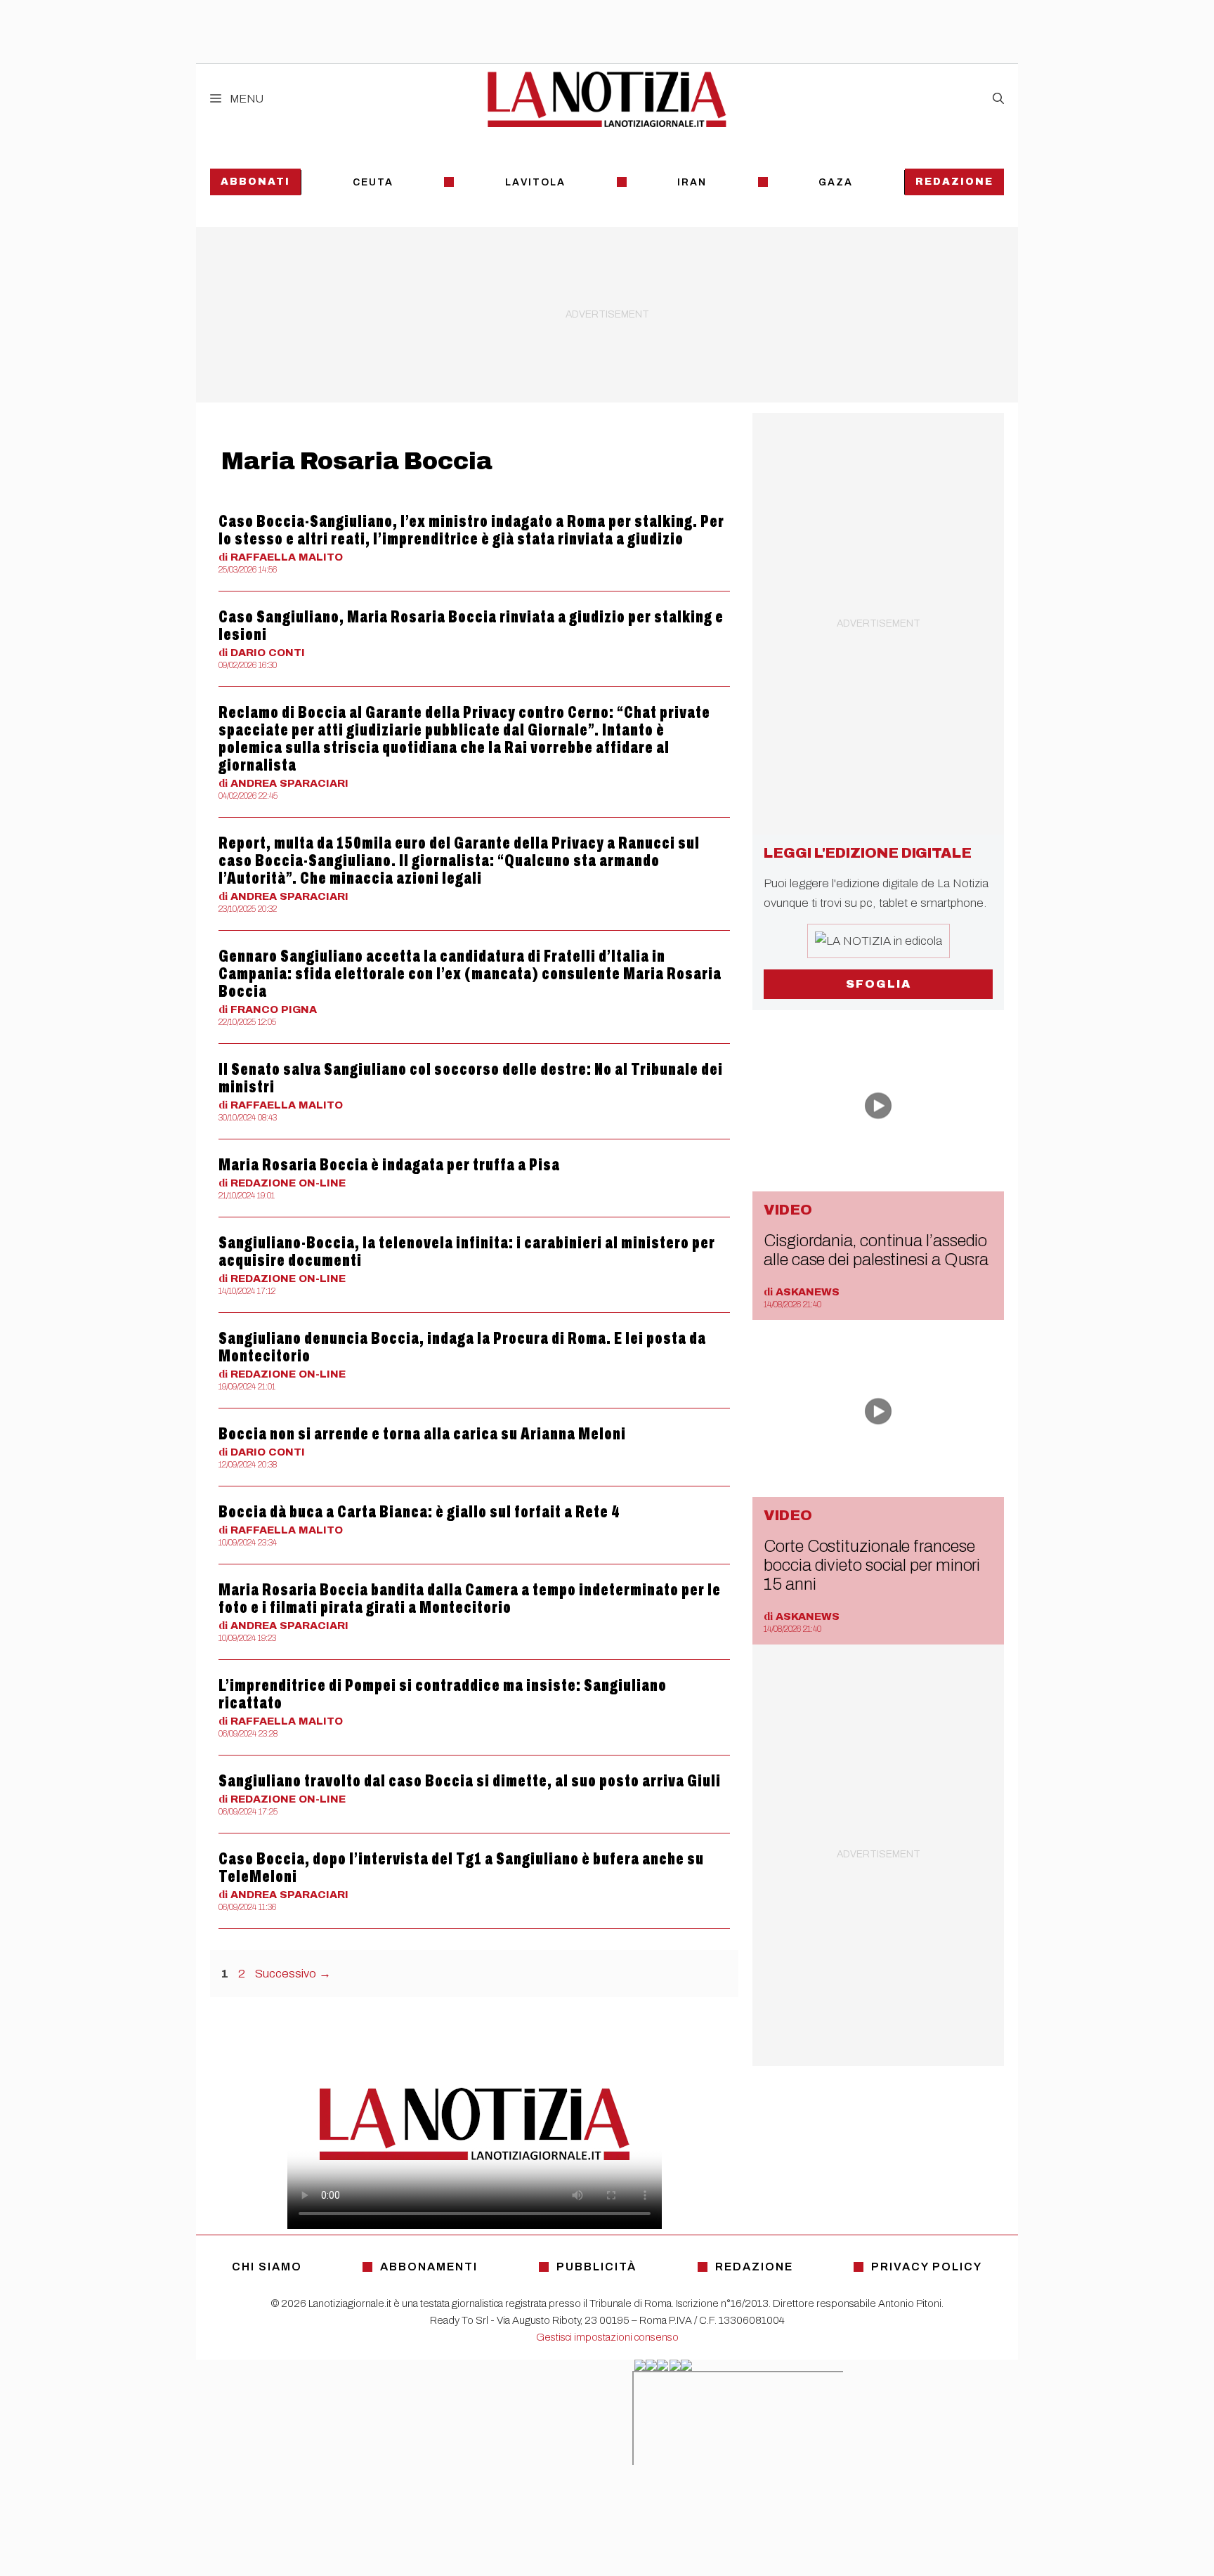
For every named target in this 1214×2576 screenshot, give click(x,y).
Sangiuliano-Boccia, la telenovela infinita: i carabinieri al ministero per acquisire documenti (467, 1251)
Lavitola (535, 182)
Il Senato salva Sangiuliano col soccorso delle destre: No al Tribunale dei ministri (471, 1078)
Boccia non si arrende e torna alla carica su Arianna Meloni (422, 1434)
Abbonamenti (429, 2267)
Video (788, 1210)
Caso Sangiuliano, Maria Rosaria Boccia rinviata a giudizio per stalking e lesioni (471, 626)
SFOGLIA (879, 984)
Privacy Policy (927, 2267)
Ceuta (373, 182)
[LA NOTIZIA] (607, 99)
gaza (836, 182)
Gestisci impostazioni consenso (607, 2337)
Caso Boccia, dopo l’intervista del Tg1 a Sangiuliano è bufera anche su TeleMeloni (461, 1868)
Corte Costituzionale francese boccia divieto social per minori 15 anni (872, 1565)
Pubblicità (596, 2267)
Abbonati (255, 182)
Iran (692, 182)
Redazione (954, 182)
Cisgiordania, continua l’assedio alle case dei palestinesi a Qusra (876, 1250)
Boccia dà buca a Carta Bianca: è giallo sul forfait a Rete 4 (419, 1512)
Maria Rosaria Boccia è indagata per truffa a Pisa (389, 1165)
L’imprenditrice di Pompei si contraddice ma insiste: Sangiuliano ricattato (443, 1694)
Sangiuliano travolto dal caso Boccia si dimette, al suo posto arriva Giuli (470, 1781)
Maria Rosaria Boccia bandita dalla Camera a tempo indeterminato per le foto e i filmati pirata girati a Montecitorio (470, 1598)
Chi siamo (267, 2267)
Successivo (293, 1974)
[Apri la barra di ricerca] (998, 99)
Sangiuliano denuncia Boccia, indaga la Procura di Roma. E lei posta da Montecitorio (462, 1347)
